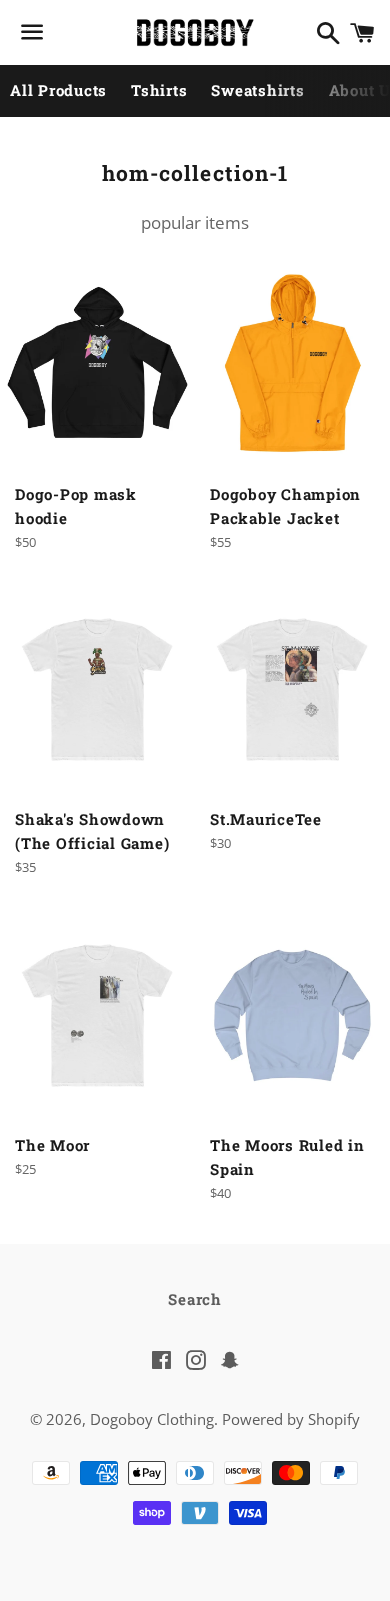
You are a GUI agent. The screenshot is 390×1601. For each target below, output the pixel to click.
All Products (58, 90)
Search (195, 1299)
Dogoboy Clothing (152, 1419)
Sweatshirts (257, 90)
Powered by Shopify (291, 1419)
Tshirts (159, 90)
